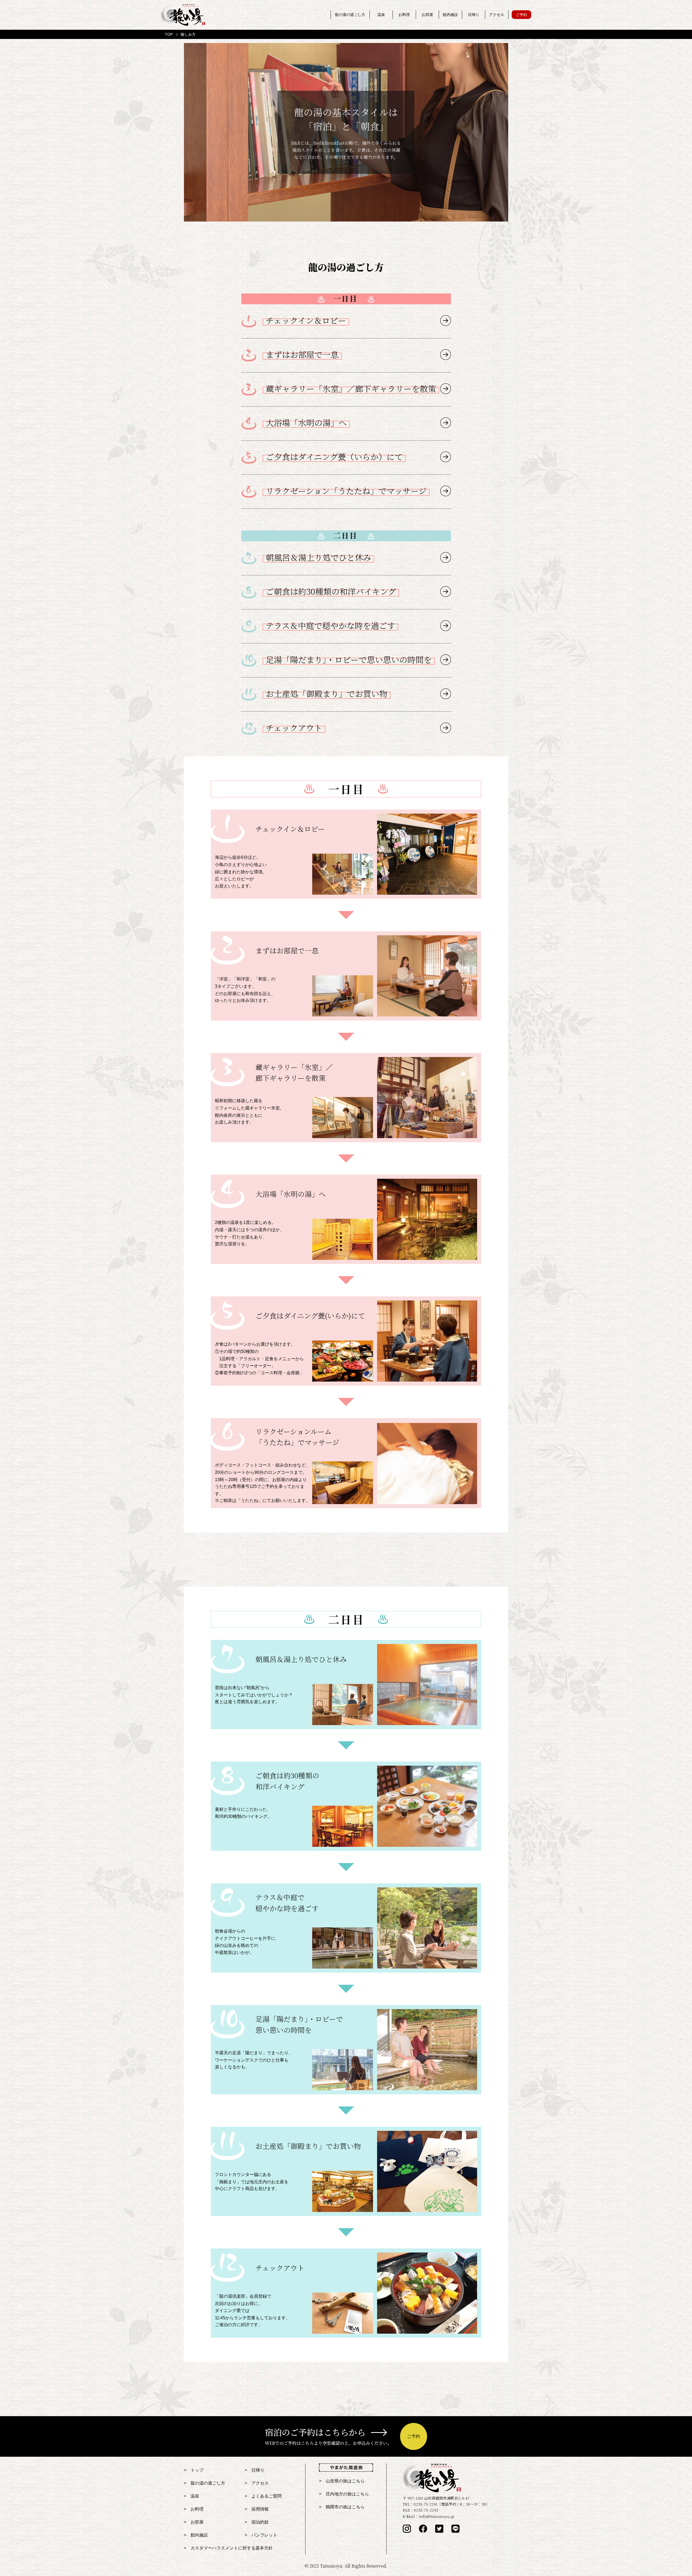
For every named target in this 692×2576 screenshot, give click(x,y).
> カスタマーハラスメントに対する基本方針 (228, 2548)
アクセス (497, 15)
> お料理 (194, 2509)
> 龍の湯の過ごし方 (204, 2483)
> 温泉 (192, 2496)
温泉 (381, 15)
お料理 (404, 15)
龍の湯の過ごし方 (350, 15)
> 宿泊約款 (257, 2522)
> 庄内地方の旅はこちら (344, 2494)
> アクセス (257, 2483)
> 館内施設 (196, 2535)
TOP (169, 34)
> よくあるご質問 (263, 2496)
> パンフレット (261, 2535)
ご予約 (521, 15)
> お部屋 (194, 2522)
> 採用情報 (257, 2509)
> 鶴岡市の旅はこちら (342, 2507)
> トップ (194, 2470)
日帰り (474, 15)
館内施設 (450, 15)
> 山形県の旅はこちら (342, 2481)
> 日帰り (254, 2470)
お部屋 (427, 15)
